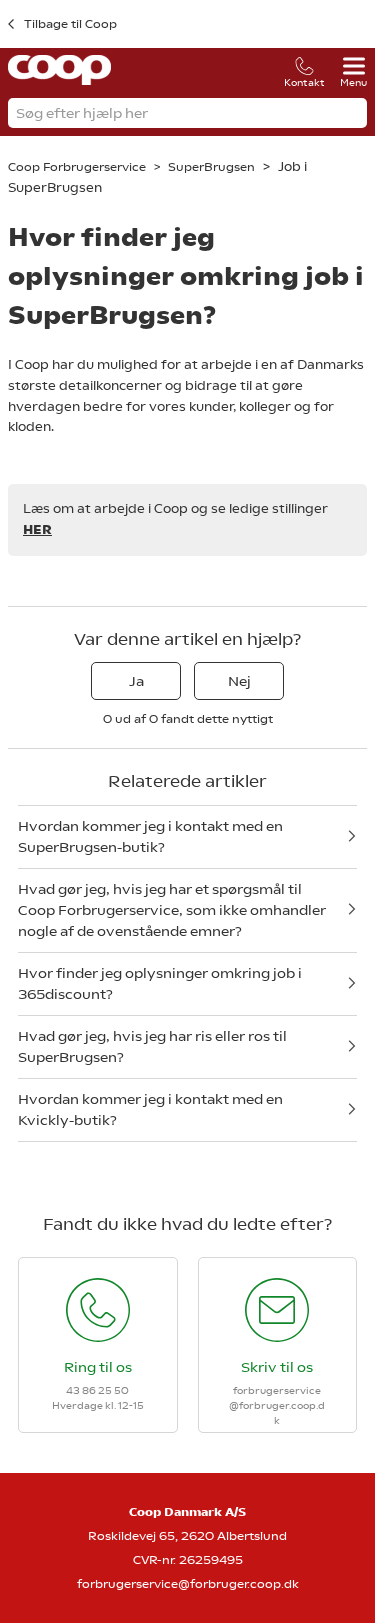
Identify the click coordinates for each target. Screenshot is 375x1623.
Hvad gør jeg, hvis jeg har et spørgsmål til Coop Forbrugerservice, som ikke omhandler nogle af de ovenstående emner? (172, 910)
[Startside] (59, 80)
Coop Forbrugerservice (78, 167)
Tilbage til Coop (70, 24)
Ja (136, 681)
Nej (239, 681)
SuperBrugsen (211, 167)
